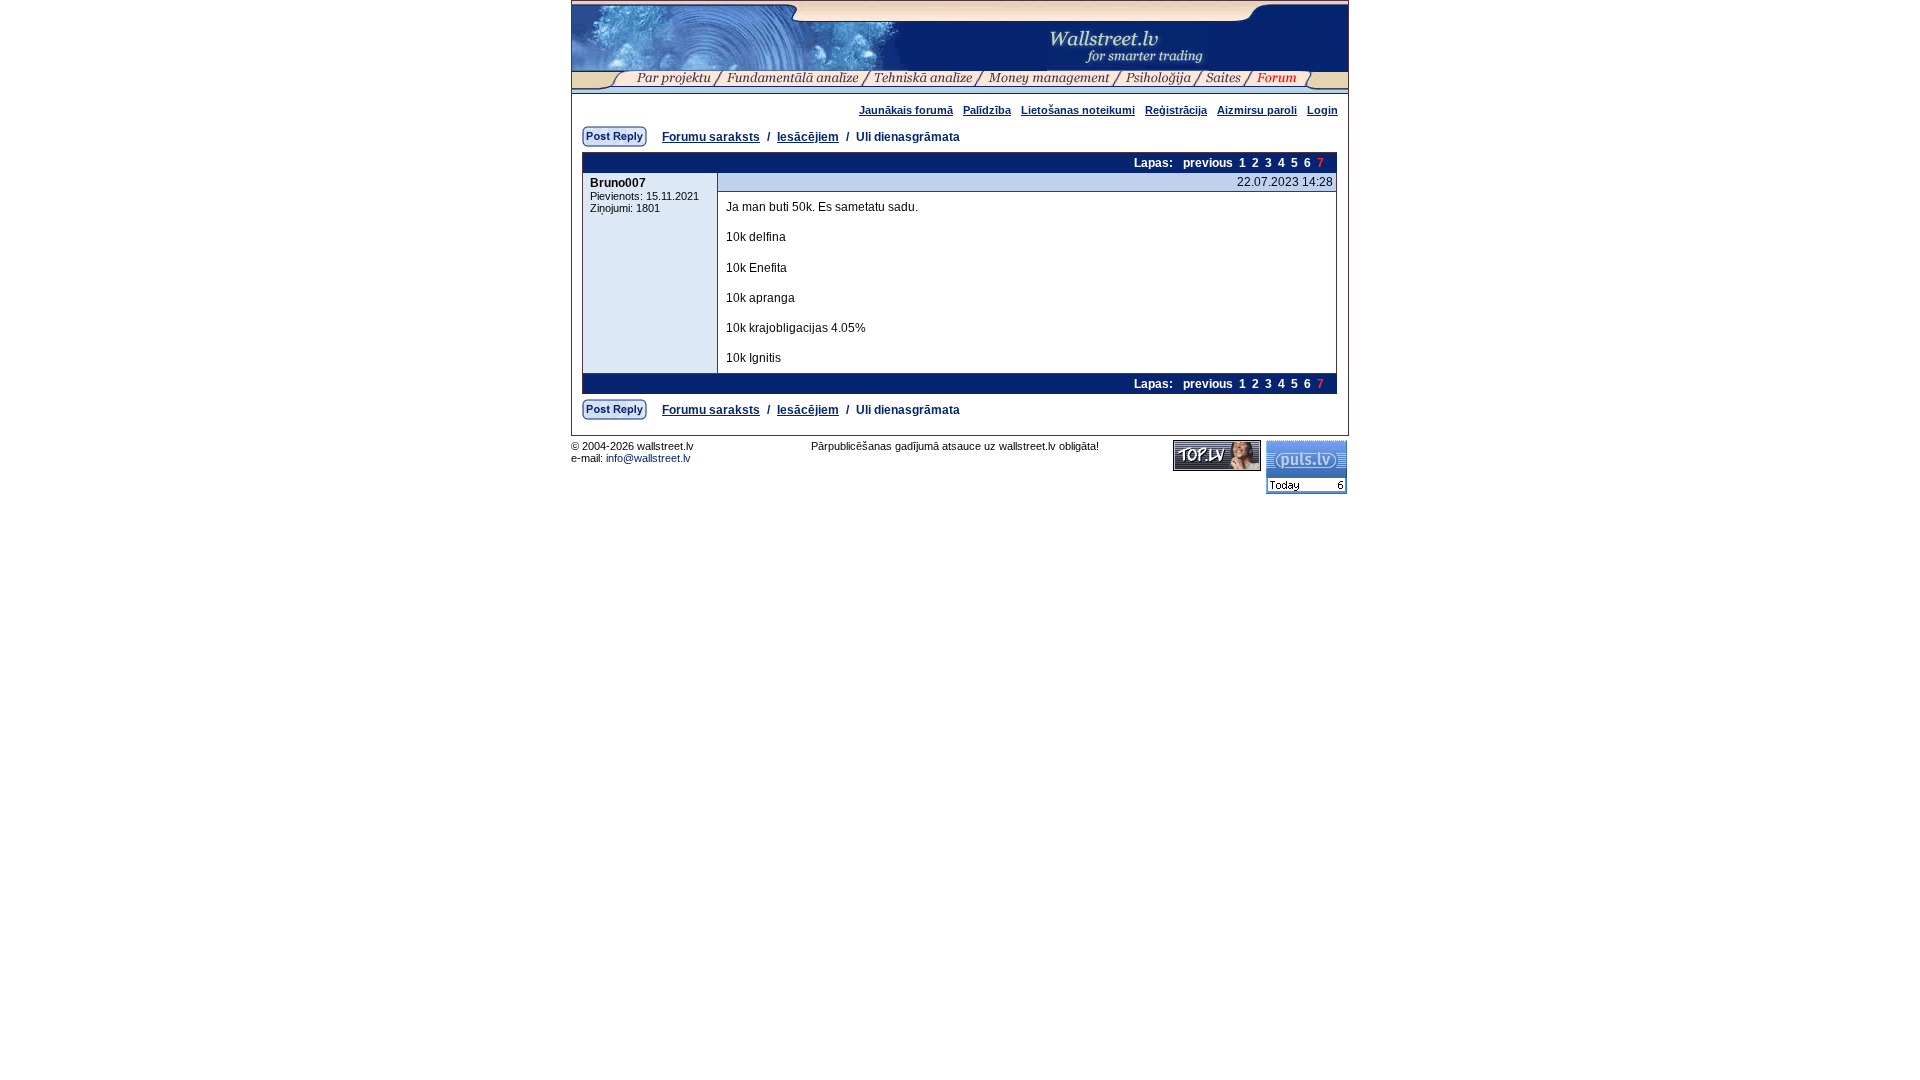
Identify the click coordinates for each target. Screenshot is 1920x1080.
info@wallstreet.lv (648, 458)
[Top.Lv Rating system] (1217, 467)
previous (1208, 163)
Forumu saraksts (711, 137)
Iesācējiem (808, 137)
